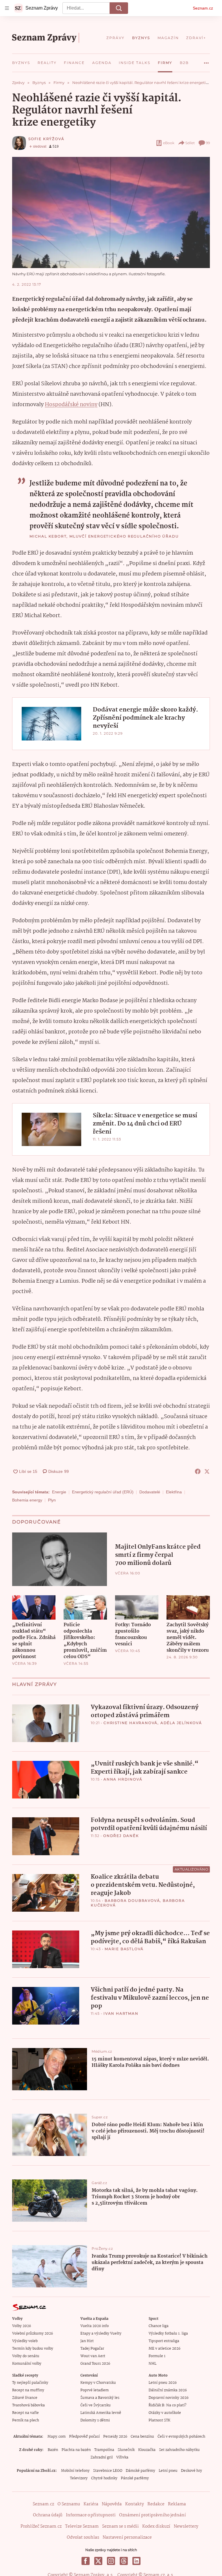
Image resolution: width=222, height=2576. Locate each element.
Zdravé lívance (25, 2398)
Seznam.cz (203, 8)
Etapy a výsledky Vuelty (101, 2334)
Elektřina (174, 1492)
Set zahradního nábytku (179, 2450)
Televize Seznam (82, 2527)
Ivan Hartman (121, 2013)
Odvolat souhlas (83, 2538)
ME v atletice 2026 (164, 2349)
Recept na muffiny (28, 2390)
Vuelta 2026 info (95, 2326)
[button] (111, 212)
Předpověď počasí (84, 2437)
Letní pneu (168, 2471)
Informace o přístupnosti (91, 2515)
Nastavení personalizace (127, 2538)
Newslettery (186, 2527)
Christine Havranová (131, 1723)
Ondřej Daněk (121, 1836)
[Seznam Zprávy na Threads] (124, 2561)
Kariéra (91, 2504)
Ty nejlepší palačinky (30, 2383)
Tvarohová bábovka (28, 2405)
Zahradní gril (102, 2457)
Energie (59, 1492)
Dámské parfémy (140, 2471)
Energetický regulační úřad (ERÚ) (103, 1492)
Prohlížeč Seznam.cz (41, 2527)
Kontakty (135, 2504)
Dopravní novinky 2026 (169, 2398)
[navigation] (7, 8)
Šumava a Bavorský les (100, 2398)
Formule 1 (157, 2356)
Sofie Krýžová (46, 139)
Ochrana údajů (48, 2515)
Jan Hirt (87, 2341)
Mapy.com (57, 2437)
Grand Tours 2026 (95, 2364)
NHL (152, 2364)
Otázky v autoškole (165, 2413)
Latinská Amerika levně (101, 2413)
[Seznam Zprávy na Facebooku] (86, 2561)
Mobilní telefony (75, 2471)
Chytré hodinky (104, 2478)
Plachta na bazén (76, 2450)
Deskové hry (192, 2471)
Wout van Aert (93, 2356)
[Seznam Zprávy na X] (98, 2561)
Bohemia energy (27, 1500)
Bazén (53, 2450)
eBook (169, 143)
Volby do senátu (26, 2356)
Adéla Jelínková (181, 1723)
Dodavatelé (150, 1492)
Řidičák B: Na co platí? (168, 2405)
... (206, 61)
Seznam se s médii (120, 2527)
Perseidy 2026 (115, 2437)
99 (208, 143)
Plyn (52, 1500)
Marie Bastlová (124, 1949)
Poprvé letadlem (95, 2390)
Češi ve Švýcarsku (96, 2405)
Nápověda (112, 2504)
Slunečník (126, 2450)
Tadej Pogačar (92, 2349)
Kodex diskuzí (156, 2527)
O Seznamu (69, 2504)
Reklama (177, 2504)
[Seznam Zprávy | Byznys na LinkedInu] (136, 2561)
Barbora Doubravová (132, 1901)
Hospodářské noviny (71, 405)
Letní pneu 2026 (163, 2383)
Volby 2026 (22, 2326)
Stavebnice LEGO (108, 2471)
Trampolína (104, 2450)
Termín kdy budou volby (33, 2349)
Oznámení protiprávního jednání (152, 2515)
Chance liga (159, 2326)
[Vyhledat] (119, 8)
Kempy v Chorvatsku (98, 2383)
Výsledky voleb (25, 2341)
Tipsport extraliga (164, 2341)
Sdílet (190, 143)
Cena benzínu (142, 2437)
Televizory (79, 2478)
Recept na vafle (25, 2413)
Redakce (156, 2504)
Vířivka (122, 2457)
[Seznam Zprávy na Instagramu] (111, 2561)
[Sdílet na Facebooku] (198, 1471)
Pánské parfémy (135, 2478)
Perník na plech (26, 2420)
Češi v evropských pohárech (181, 2437)
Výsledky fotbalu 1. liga (168, 2334)
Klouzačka (147, 2450)
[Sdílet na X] (207, 1471)
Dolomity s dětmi (95, 2420)
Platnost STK (159, 2420)
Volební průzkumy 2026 (33, 2334)
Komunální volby (27, 2364)
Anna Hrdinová (123, 1779)
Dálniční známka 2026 (168, 2390)
